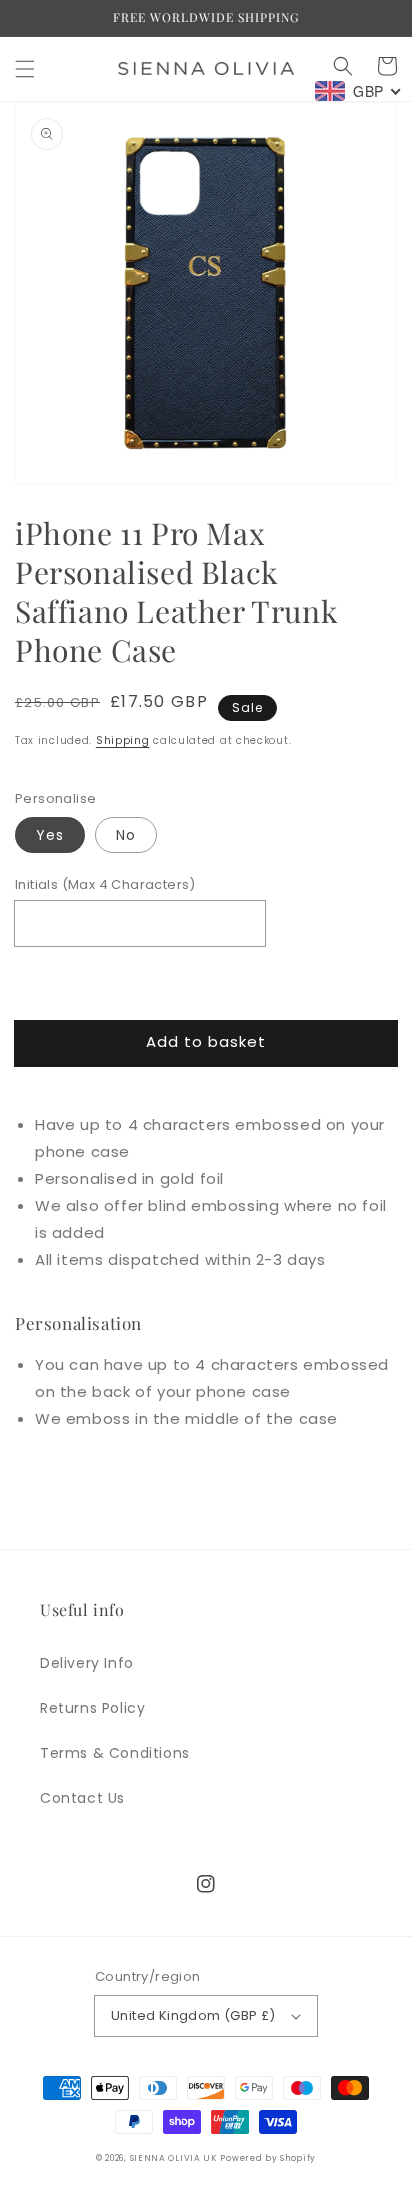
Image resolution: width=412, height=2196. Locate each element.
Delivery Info (87, 1663)
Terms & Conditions (115, 1753)
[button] (25, 69)
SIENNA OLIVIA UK (173, 2158)
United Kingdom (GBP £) (193, 2015)
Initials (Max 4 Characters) (105, 884)
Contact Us (82, 1798)
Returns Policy (92, 1708)
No (126, 835)
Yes (50, 835)
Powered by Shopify (268, 2158)
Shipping (123, 740)
